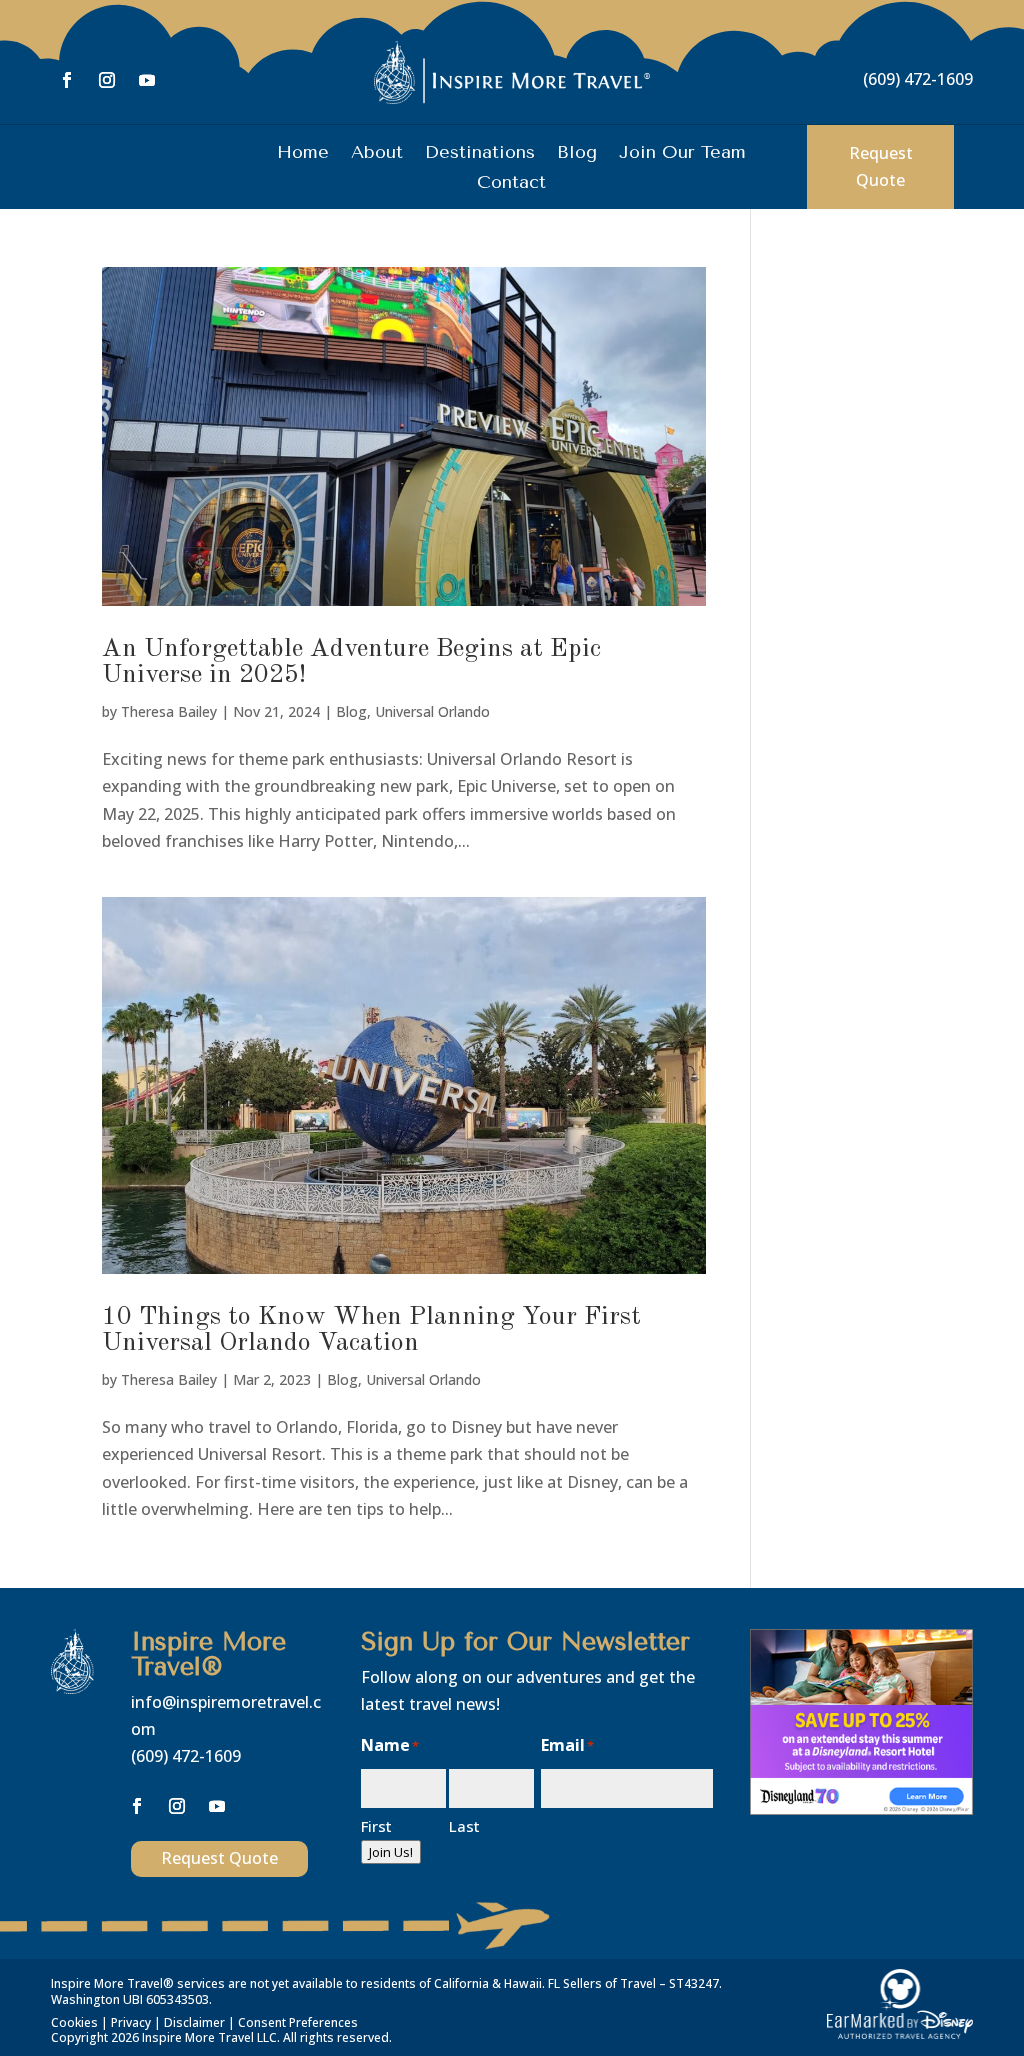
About (377, 154)
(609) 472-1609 (918, 79)
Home (303, 154)
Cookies (74, 2022)
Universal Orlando (432, 711)
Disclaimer (194, 2022)
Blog (577, 154)
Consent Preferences (298, 2022)
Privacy (131, 2022)
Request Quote (881, 166)
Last (464, 1826)
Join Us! (391, 1852)
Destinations (480, 154)
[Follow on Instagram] (107, 80)
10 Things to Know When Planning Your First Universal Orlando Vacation (371, 1330)
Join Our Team (682, 154)
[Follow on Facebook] (67, 80)
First (376, 1826)
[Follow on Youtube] (147, 80)
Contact (511, 184)
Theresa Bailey (169, 711)
